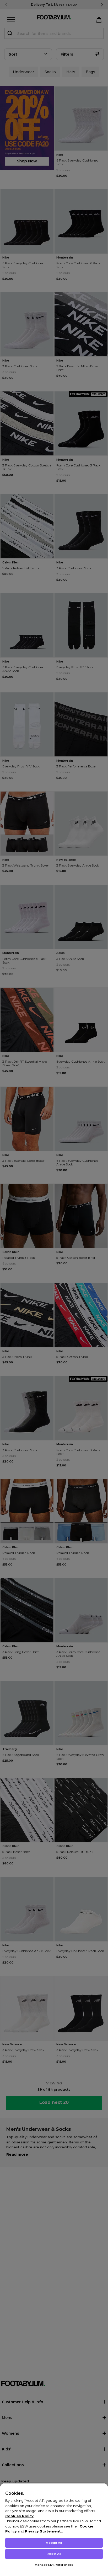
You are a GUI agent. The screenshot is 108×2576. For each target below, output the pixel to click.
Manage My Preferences (54, 2565)
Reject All (54, 2554)
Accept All (54, 2543)
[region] (54, 2529)
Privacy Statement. (43, 2531)
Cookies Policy (19, 2516)
